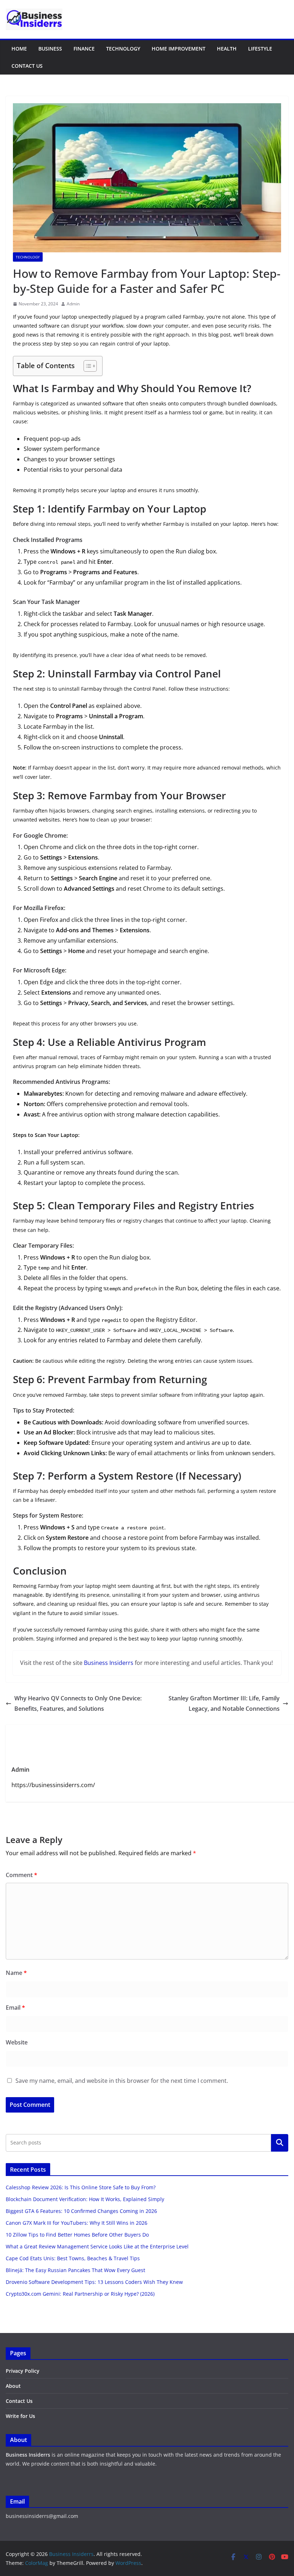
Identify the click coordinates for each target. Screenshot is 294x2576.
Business (50, 49)
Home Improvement (179, 49)
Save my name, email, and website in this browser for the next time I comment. (122, 2081)
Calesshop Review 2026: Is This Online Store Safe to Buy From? (81, 2187)
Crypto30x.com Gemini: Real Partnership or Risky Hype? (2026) (80, 2294)
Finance (84, 49)
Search (280, 2143)
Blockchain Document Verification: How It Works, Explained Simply (85, 2199)
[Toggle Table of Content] (87, 366)
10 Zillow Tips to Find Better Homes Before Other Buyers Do (77, 2235)
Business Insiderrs (109, 1663)
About (13, 2386)
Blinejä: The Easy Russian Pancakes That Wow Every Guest (75, 2270)
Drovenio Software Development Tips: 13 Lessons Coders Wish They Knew (94, 2282)
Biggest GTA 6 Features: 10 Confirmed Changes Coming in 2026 (81, 2211)
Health (227, 49)
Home (19, 49)
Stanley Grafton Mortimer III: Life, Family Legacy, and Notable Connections (224, 1703)
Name (16, 1973)
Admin (73, 304)
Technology (123, 49)
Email (15, 2008)
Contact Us (27, 66)
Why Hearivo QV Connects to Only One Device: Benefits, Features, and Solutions (78, 1703)
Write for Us (20, 2416)
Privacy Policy (23, 2371)
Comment (22, 1875)
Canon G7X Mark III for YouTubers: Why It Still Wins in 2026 (77, 2223)
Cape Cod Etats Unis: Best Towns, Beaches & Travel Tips (73, 2258)
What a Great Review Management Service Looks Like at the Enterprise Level (97, 2246)
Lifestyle (260, 49)
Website (17, 2042)
